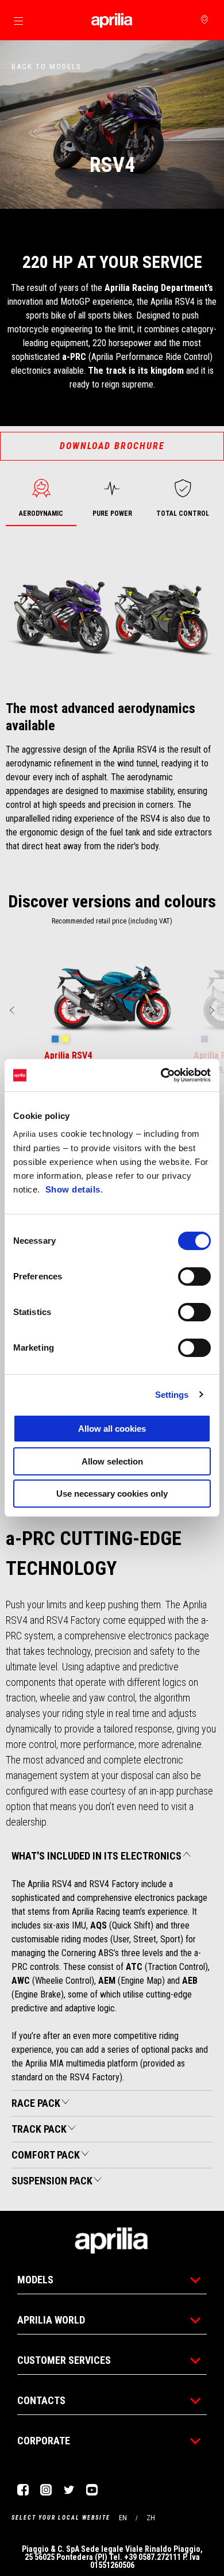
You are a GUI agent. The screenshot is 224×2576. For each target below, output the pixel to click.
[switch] (194, 1276)
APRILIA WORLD (51, 2320)
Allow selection (112, 1461)
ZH (151, 2518)
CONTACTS (41, 2400)
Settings (172, 1395)
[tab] (41, 499)
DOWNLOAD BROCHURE (112, 446)
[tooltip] (55, 1040)
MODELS (35, 2280)
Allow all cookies (112, 1429)
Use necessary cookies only (112, 1494)
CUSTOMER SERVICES (64, 2360)
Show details (73, 1189)
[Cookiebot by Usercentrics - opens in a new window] (161, 1075)
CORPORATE (44, 2441)
